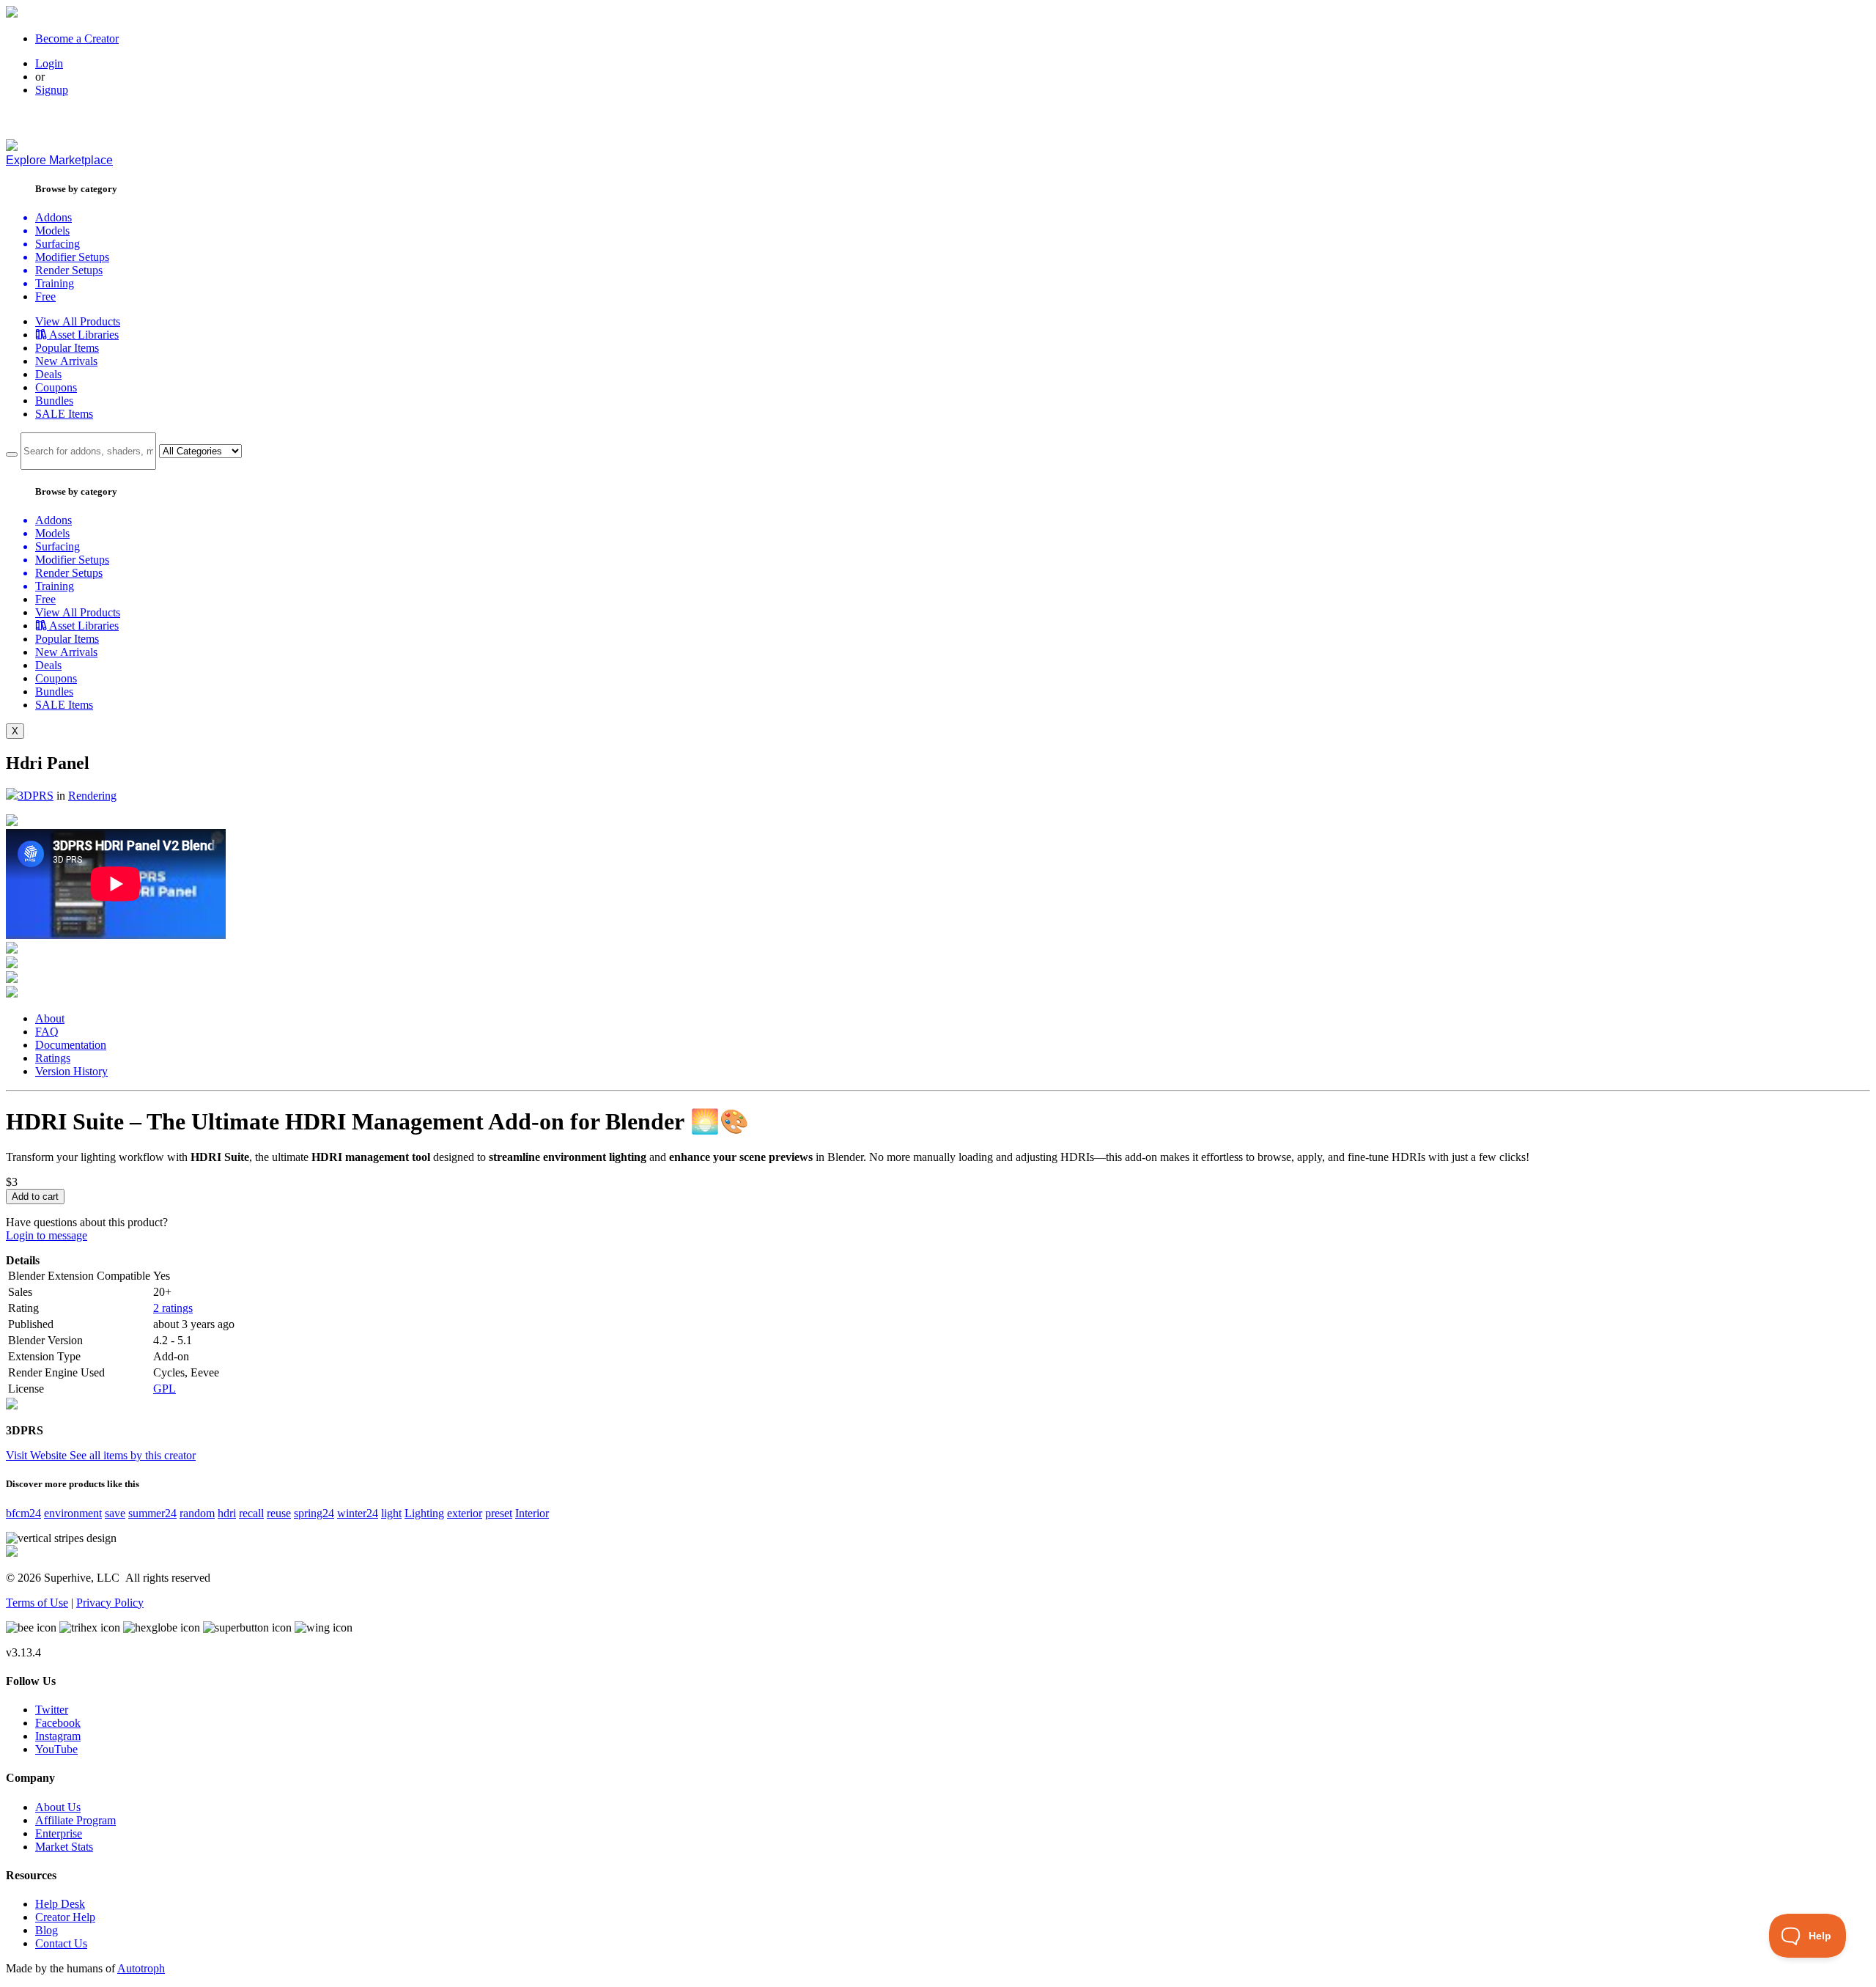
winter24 (358, 1513)
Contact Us (61, 1943)
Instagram (58, 1736)
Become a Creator (77, 38)
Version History (71, 1071)
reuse (279, 1513)
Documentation (71, 1045)
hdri (227, 1513)
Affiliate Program (75, 1820)
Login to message (47, 1235)
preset (499, 1513)
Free (45, 296)
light (391, 1513)
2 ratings (173, 1308)
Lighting (424, 1513)
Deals (48, 374)
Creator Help (65, 1917)
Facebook (58, 1723)
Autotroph (141, 1968)
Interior (532, 1513)
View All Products (78, 321)
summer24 (152, 1513)
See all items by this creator (133, 1455)
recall (251, 1513)
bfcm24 (23, 1513)
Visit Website (38, 1455)
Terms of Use (37, 1603)
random (197, 1513)
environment (73, 1513)
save (115, 1513)
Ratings (53, 1058)
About (50, 1018)
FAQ (47, 1032)
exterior (465, 1513)
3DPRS (36, 796)
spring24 (314, 1513)
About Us (58, 1807)
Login (49, 63)
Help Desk (60, 1904)
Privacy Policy (110, 1603)
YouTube (56, 1749)
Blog (47, 1930)
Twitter (52, 1710)
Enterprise (59, 1833)
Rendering (92, 796)
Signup (52, 90)
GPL (165, 1389)
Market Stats (64, 1847)
